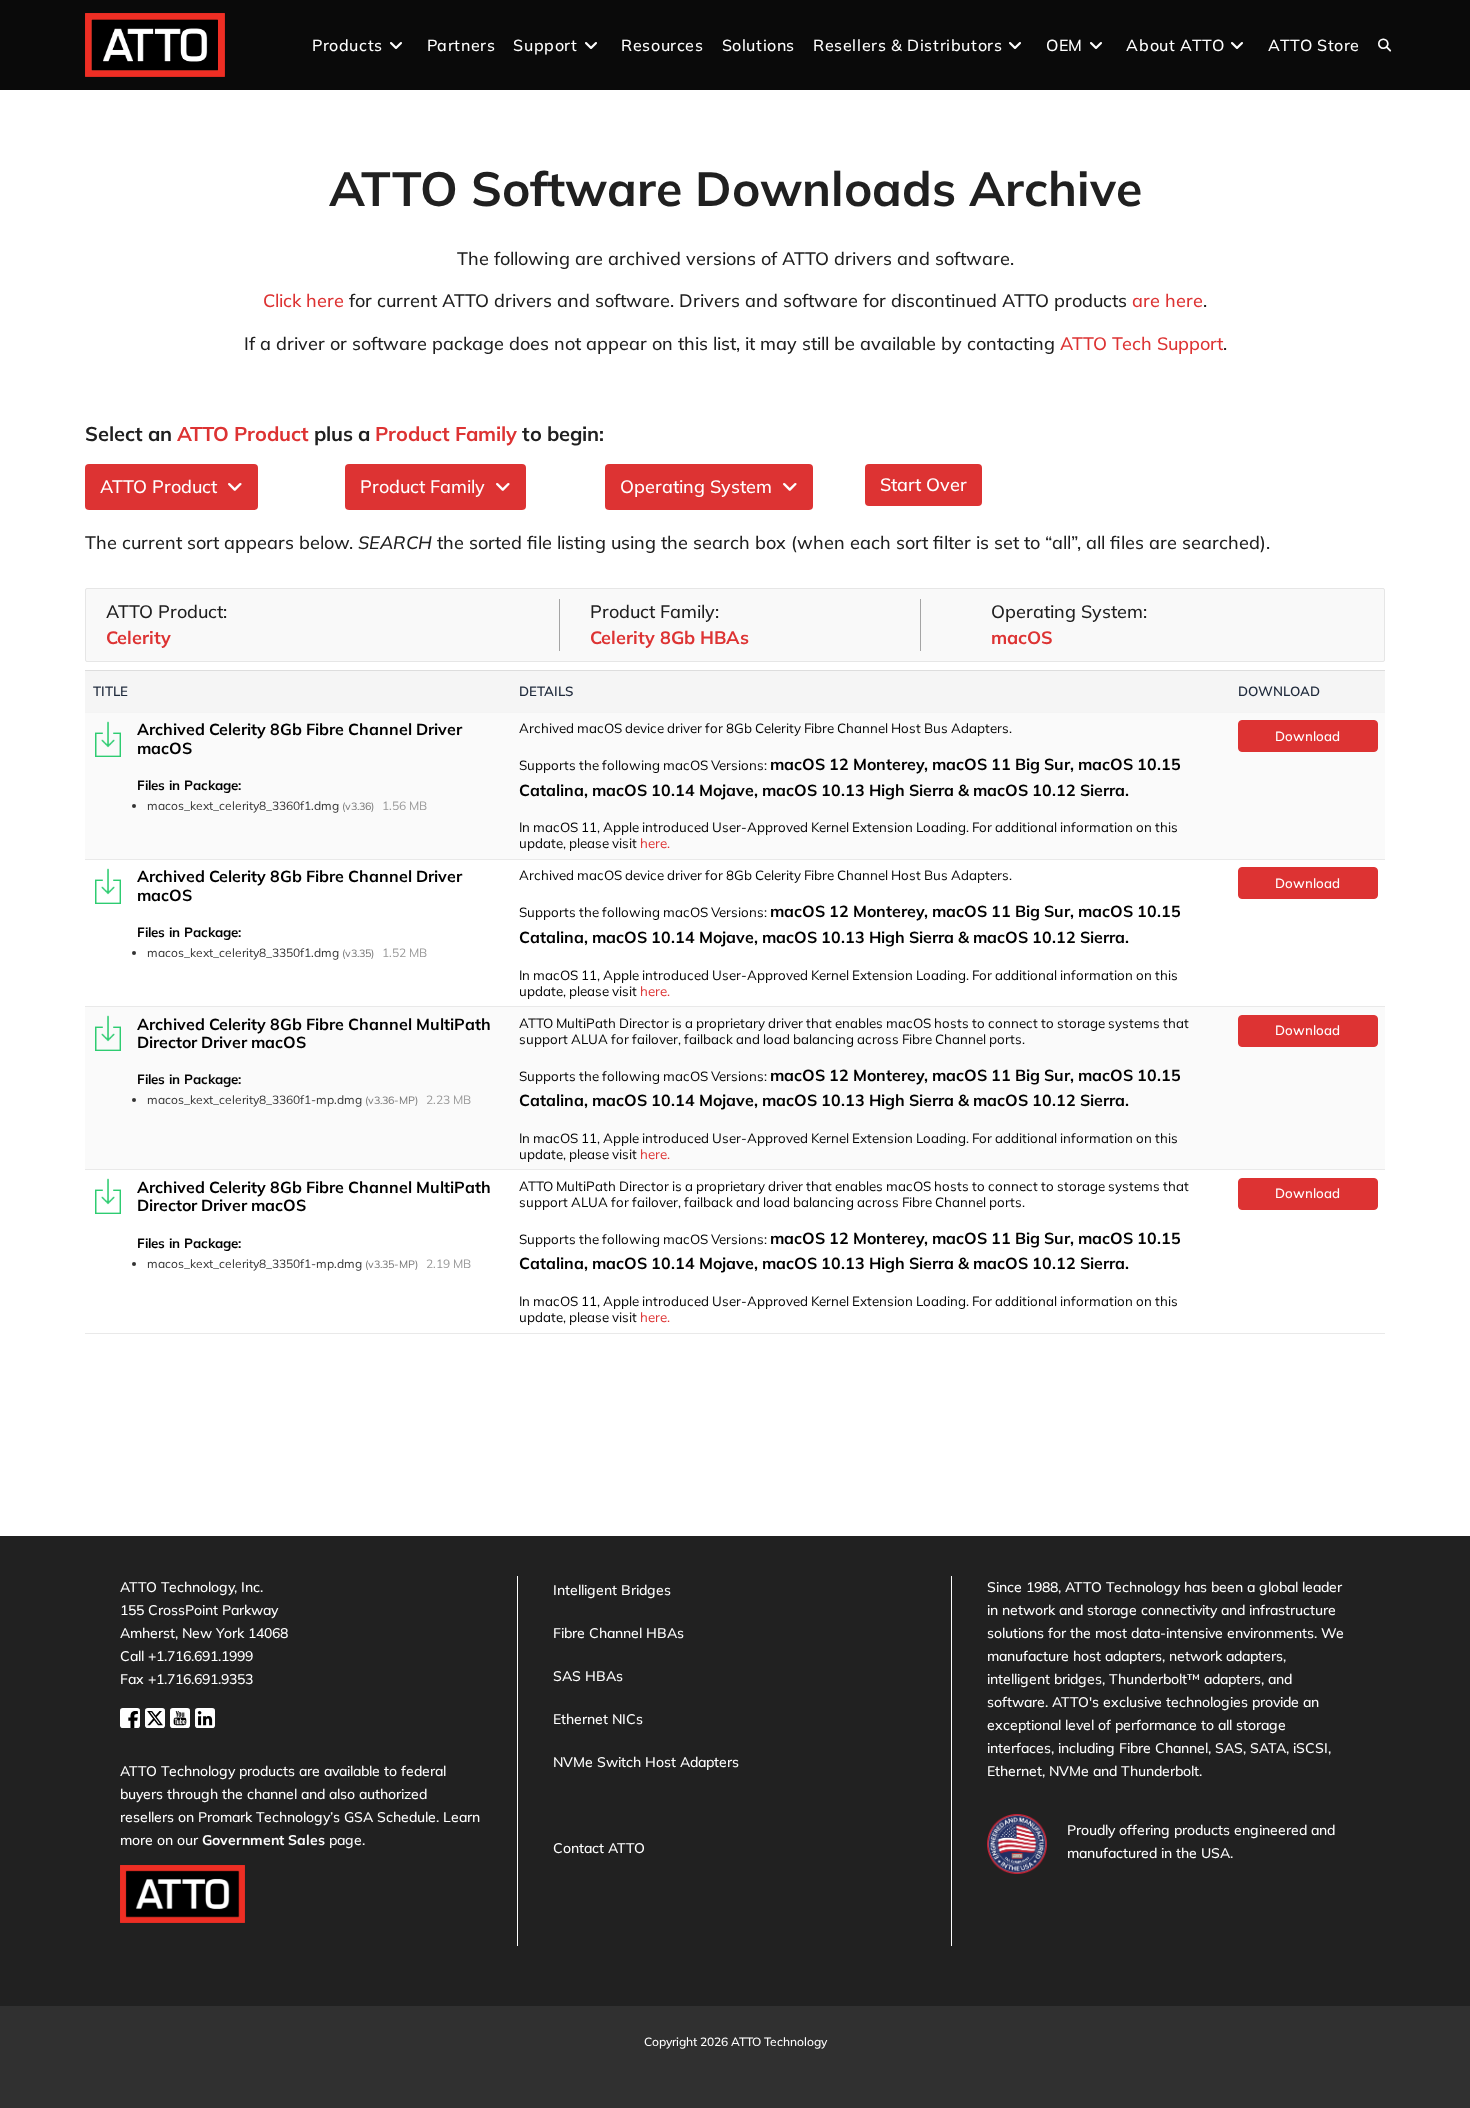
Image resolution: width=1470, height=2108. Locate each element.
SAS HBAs (588, 1676)
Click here (303, 300)
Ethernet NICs (598, 1719)
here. (655, 843)
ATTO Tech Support (1141, 343)
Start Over (923, 484)
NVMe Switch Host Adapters (646, 1762)
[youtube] (182, 1716)
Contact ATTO (599, 1848)
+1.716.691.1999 (200, 1656)
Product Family (427, 486)
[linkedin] (205, 1716)
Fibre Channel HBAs (618, 1633)
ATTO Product (163, 486)
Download (1307, 736)
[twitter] (157, 1716)
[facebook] (132, 1716)
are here (1167, 300)
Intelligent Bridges (612, 1590)
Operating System (701, 486)
